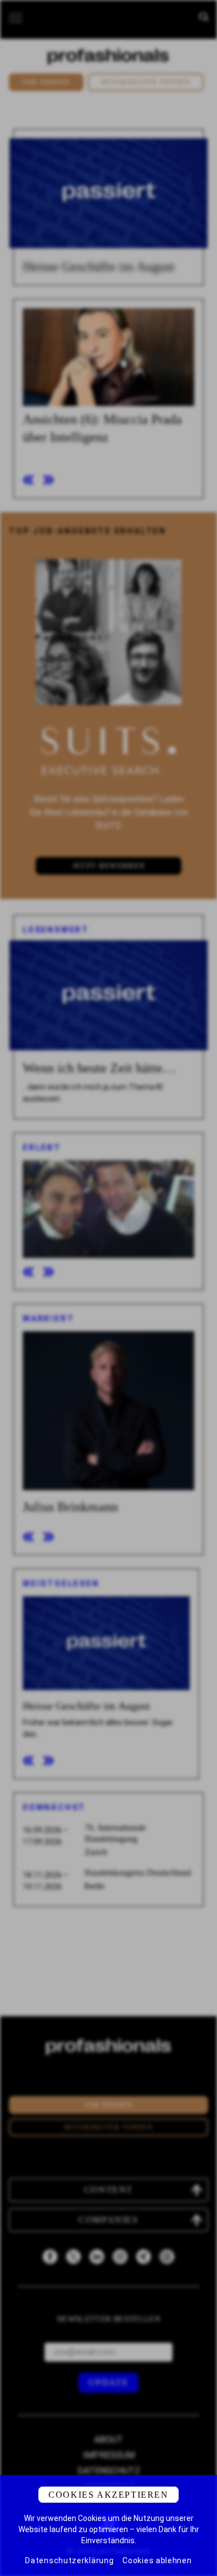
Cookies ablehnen (157, 2560)
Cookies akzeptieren (108, 2495)
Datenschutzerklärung (69, 2560)
